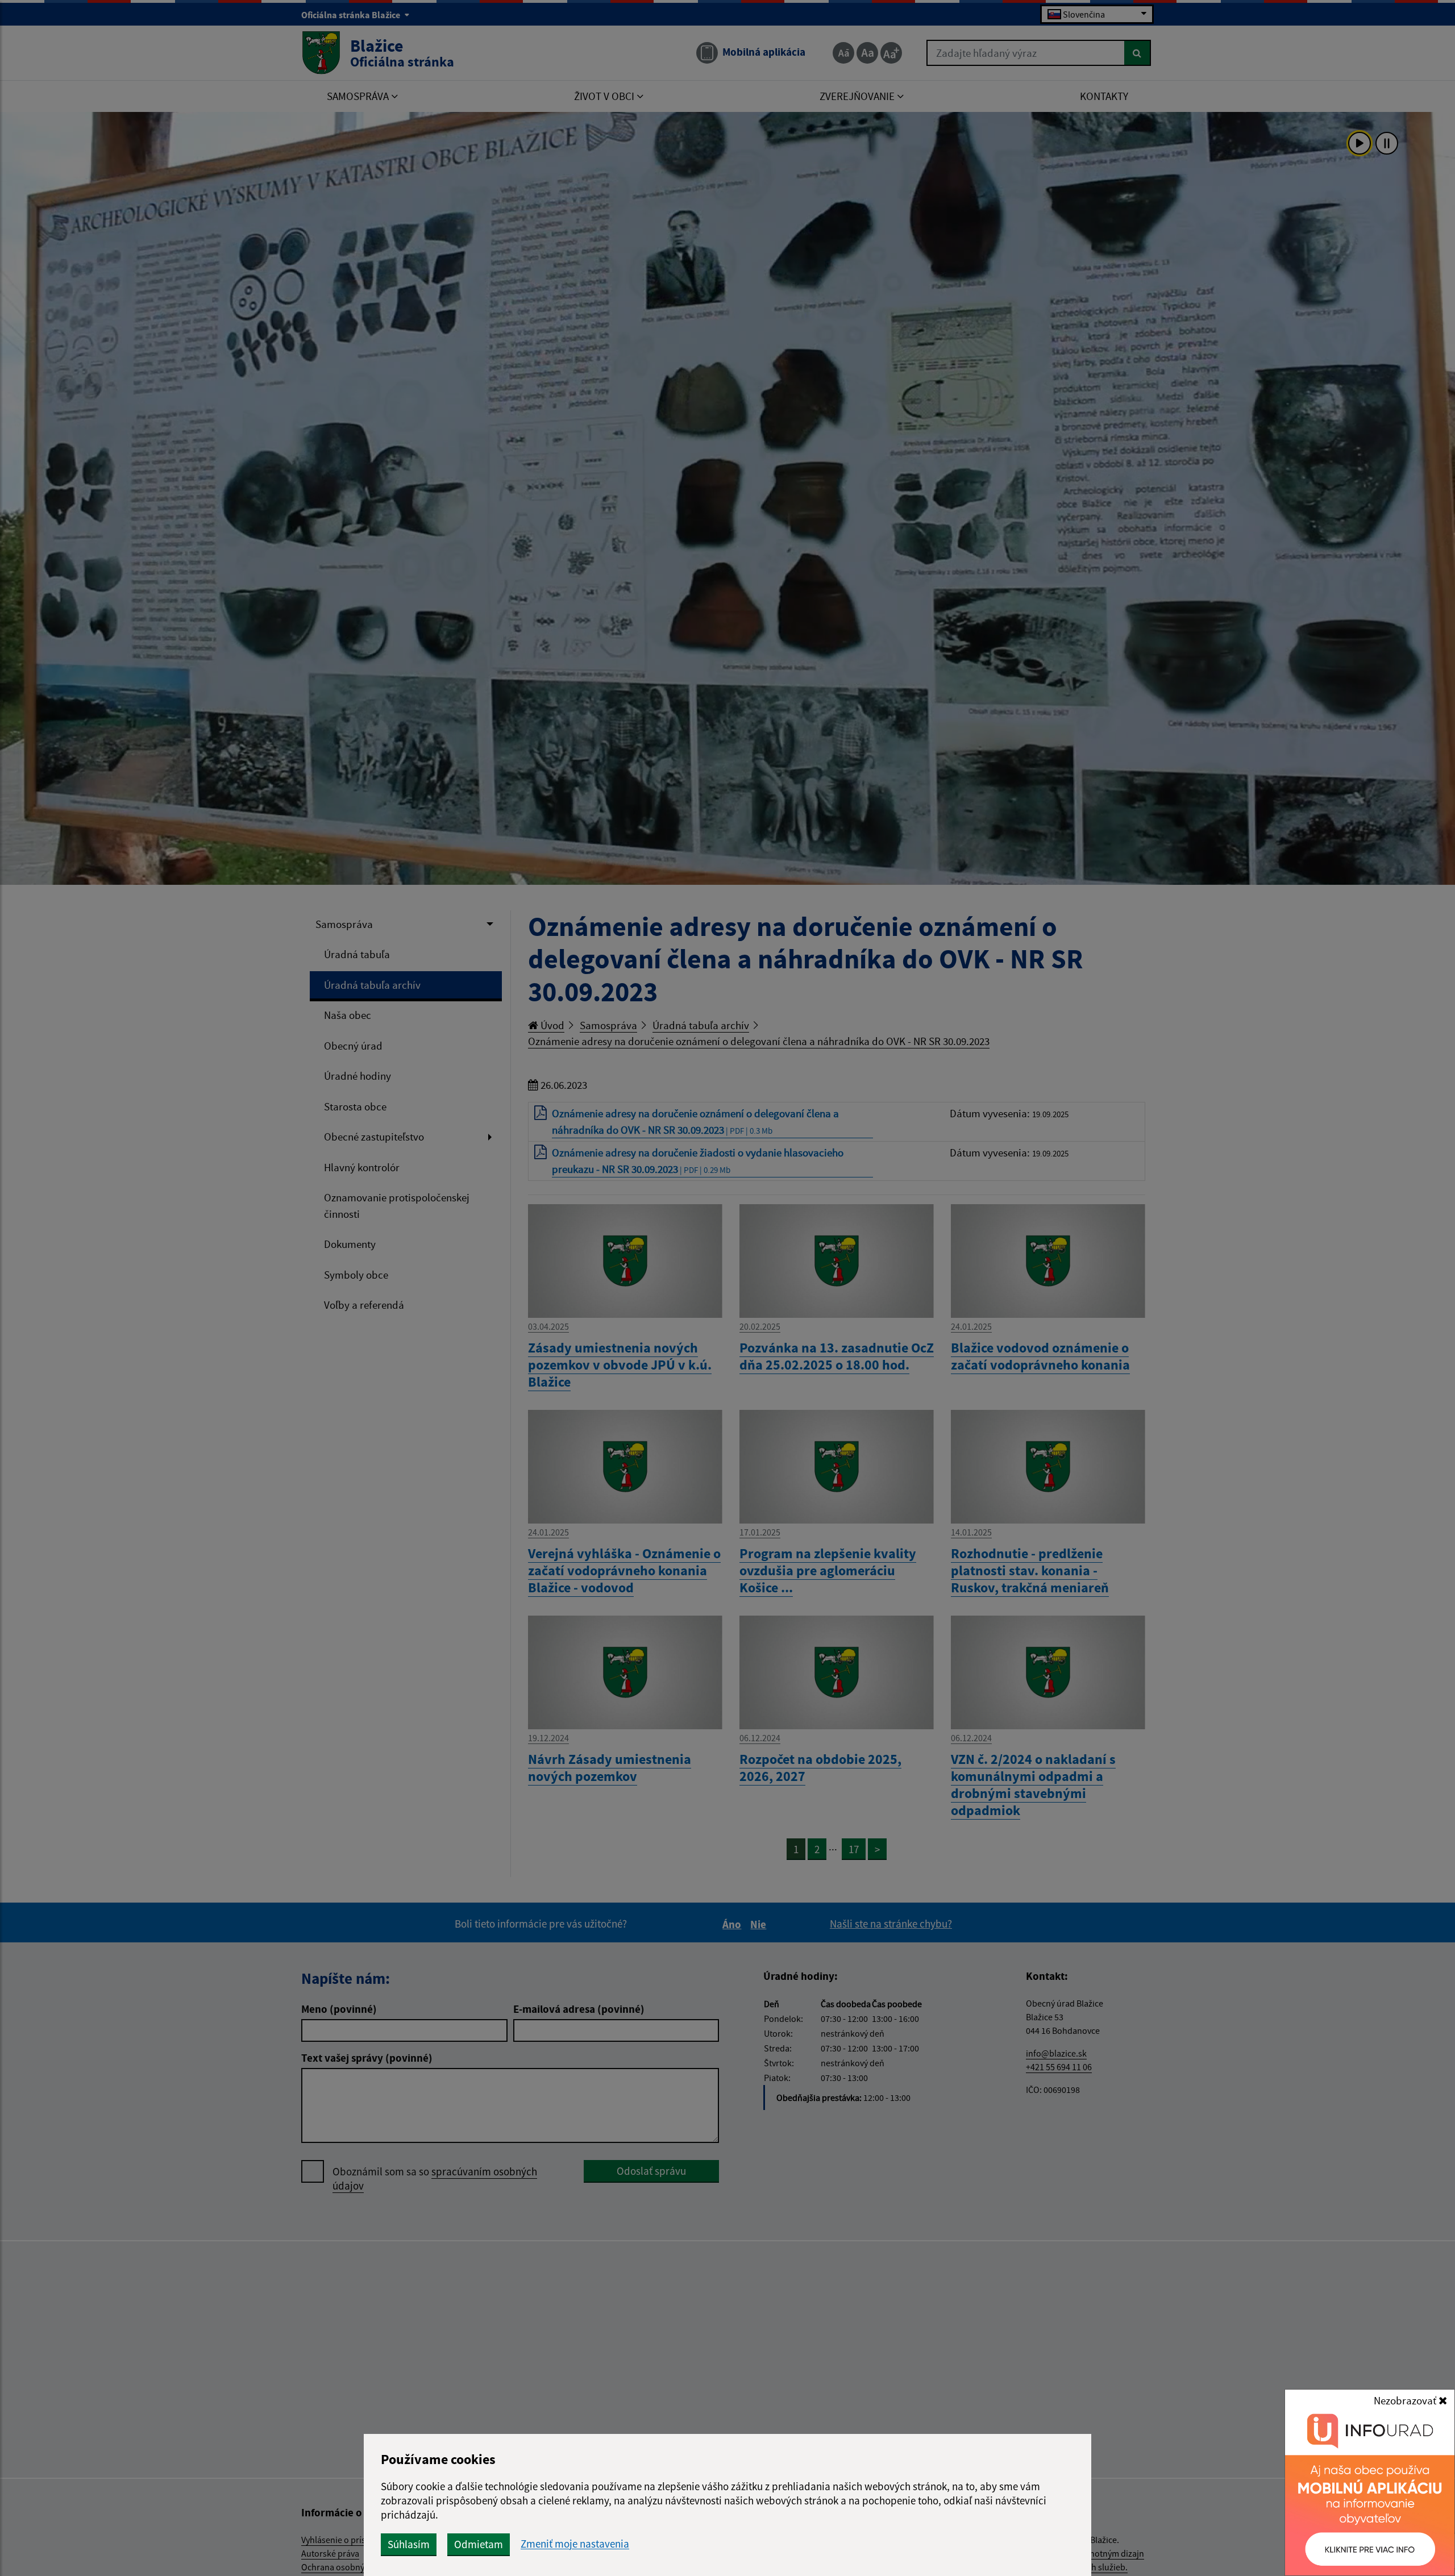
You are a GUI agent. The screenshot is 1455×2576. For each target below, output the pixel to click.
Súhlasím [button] (409, 2544)
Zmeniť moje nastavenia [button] (575, 2544)
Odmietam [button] (479, 2544)
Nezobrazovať (1406, 2400)
